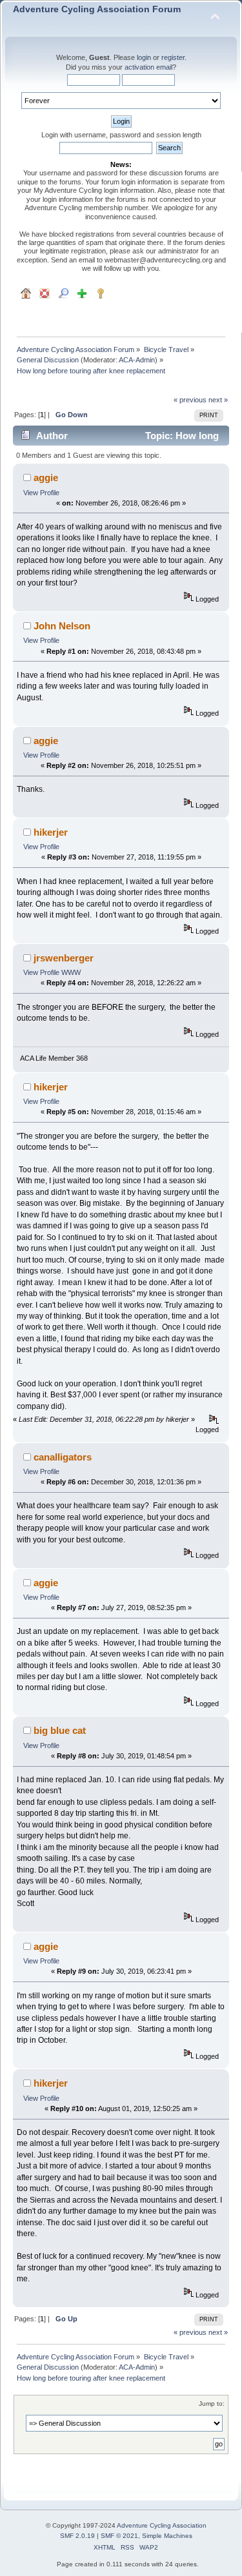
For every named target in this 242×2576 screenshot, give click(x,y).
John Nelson (62, 626)
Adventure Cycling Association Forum (97, 9)
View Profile (41, 493)
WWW (71, 972)
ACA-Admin (137, 360)
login (144, 57)
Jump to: (212, 2404)
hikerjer (51, 832)
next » (218, 400)
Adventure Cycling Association (162, 2525)
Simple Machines (167, 2536)
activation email (148, 67)
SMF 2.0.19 (77, 2536)
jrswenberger (64, 958)
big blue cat (60, 1730)
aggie (46, 477)
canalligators (63, 1457)
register (173, 57)
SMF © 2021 (119, 2536)
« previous (190, 400)
